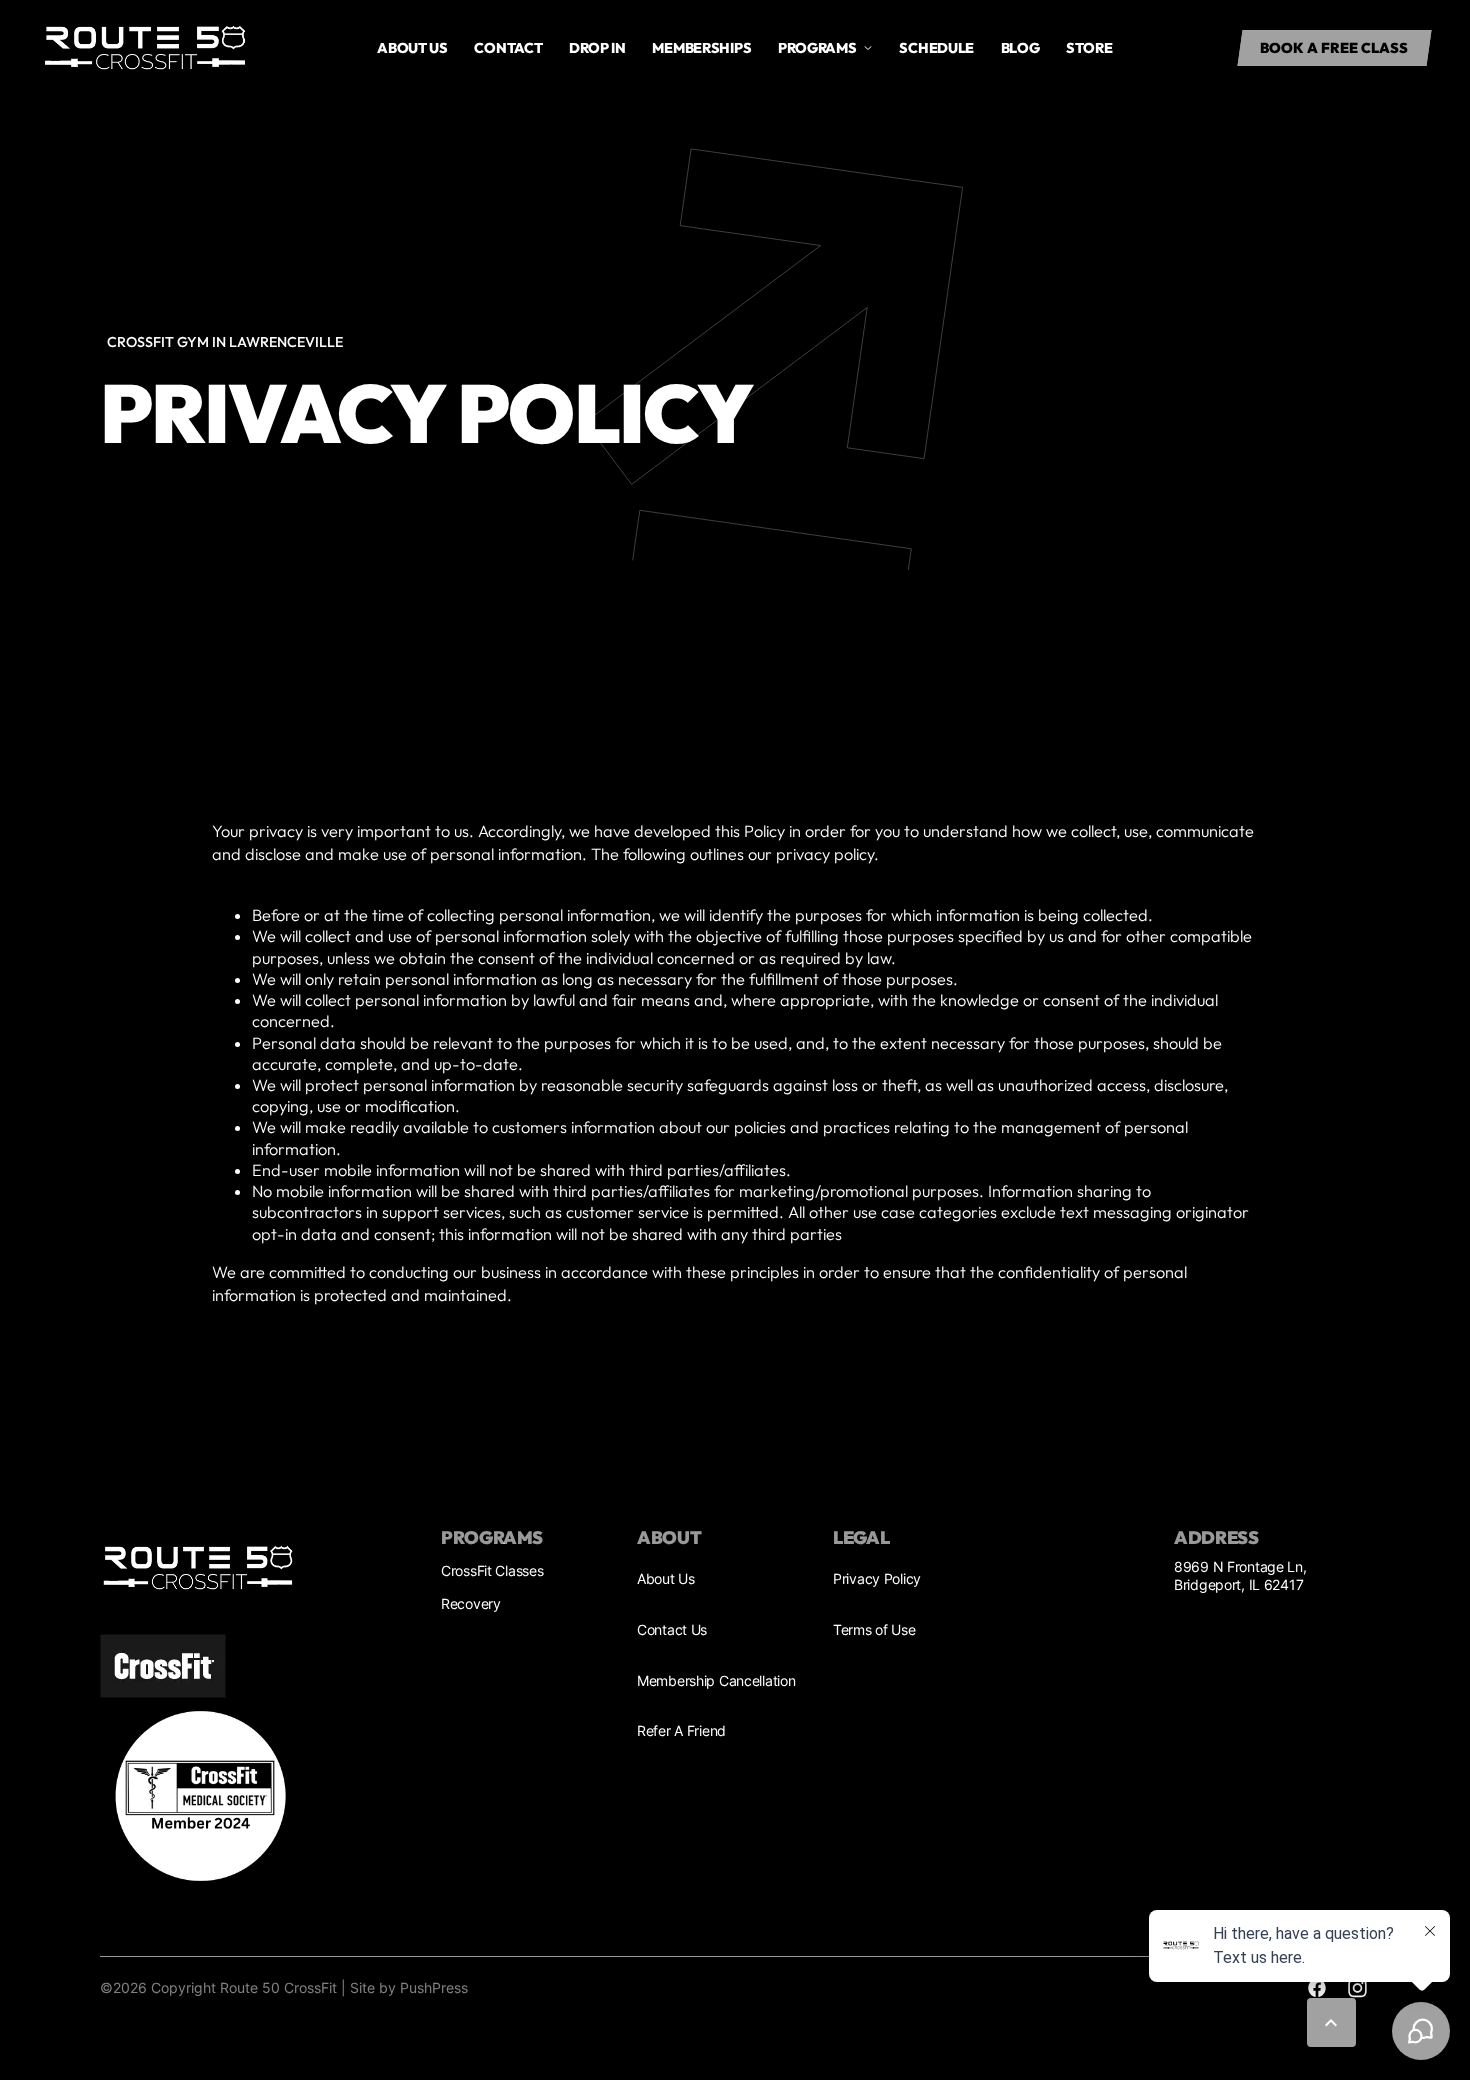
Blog (1020, 48)
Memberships (701, 48)
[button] (1334, 48)
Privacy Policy (877, 1578)
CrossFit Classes (492, 1570)
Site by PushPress (409, 1987)
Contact (508, 48)
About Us (412, 48)
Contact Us (672, 1629)
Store (1089, 48)
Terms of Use (874, 1629)
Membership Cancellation (716, 1680)
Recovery (471, 1603)
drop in (597, 48)
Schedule (936, 48)
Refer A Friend (681, 1730)
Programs (817, 48)
